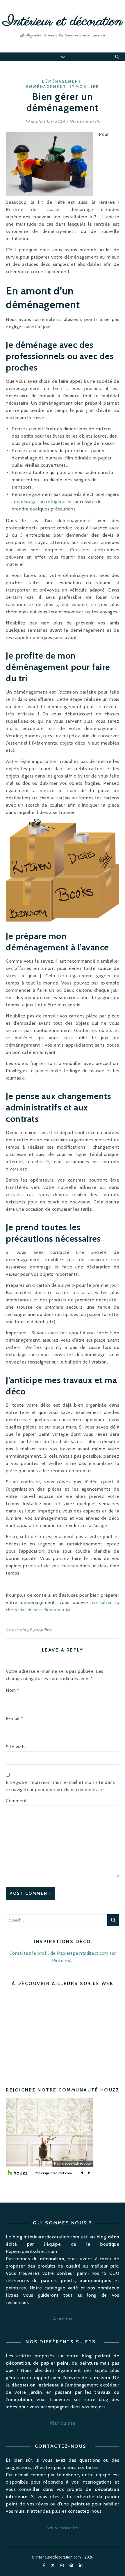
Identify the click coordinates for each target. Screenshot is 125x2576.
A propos (63, 2319)
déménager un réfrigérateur (43, 502)
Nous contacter (63, 2528)
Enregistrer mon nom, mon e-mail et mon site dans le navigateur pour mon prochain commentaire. (60, 1786)
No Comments (85, 121)
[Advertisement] (55, 2032)
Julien (46, 1630)
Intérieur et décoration (63, 22)
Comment (16, 1801)
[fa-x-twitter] (53, 2566)
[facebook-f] (44, 2566)
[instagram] (63, 2566)
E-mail (14, 1718)
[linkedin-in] (81, 2566)
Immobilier (84, 87)
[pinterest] (72, 2566)
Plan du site (63, 2423)
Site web (15, 1747)
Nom (13, 1690)
